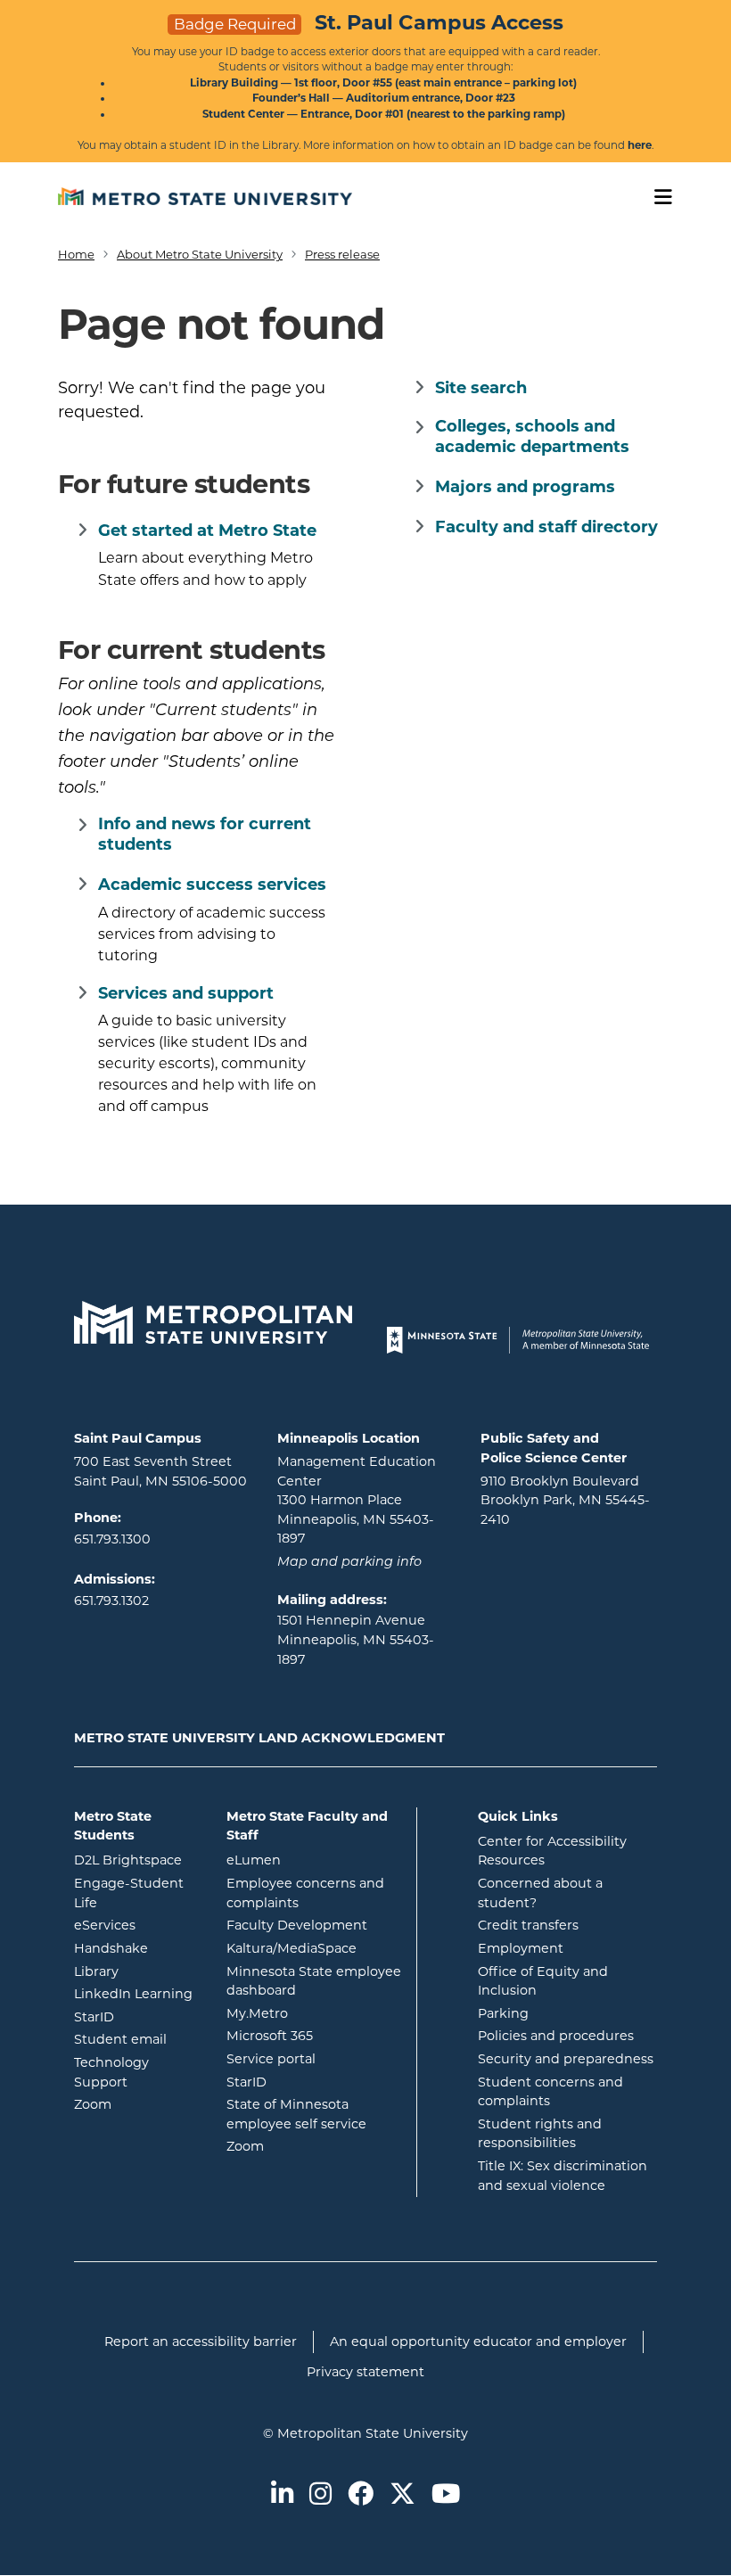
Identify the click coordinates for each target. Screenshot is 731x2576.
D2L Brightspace (137, 1860)
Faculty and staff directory (546, 527)
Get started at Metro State (207, 531)
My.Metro (315, 2013)
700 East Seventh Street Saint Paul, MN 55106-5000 (160, 1471)
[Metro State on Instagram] (320, 2495)
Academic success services (212, 885)
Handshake (137, 1948)
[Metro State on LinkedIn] (282, 2495)
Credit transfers (528, 1925)
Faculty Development (297, 1925)
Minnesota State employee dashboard (315, 1981)
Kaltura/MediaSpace (315, 1948)
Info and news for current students (205, 834)
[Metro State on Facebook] (361, 2495)
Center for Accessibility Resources (552, 1851)
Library (137, 1971)
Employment (521, 1948)
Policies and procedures (556, 2036)
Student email (137, 2039)
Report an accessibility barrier (201, 2341)
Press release (342, 254)
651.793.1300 (112, 1539)
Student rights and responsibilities (540, 2134)
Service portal (315, 2058)
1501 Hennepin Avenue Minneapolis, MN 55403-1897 (356, 1639)
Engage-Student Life (137, 1893)
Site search (481, 388)
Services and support (186, 993)
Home (76, 254)
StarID (137, 2016)
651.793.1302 (111, 1601)
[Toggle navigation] (657, 198)
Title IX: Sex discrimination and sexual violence (563, 2176)
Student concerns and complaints (550, 2092)
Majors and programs (525, 487)
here (640, 145)
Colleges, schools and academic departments (532, 436)
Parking (503, 2013)
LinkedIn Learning (137, 1993)
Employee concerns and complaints (305, 1893)
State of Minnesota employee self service (315, 2114)
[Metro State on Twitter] (402, 2495)
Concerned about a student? (540, 1893)
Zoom (137, 2104)
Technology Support (111, 2072)
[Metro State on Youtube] (446, 2495)
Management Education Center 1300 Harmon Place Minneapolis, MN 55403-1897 (357, 1500)
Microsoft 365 (315, 2035)
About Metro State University (200, 254)
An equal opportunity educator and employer (478, 2341)
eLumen (315, 1860)
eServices (137, 1925)
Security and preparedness (566, 2059)
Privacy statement (365, 2372)
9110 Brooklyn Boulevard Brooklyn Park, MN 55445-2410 (565, 1500)
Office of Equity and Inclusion (543, 1981)
